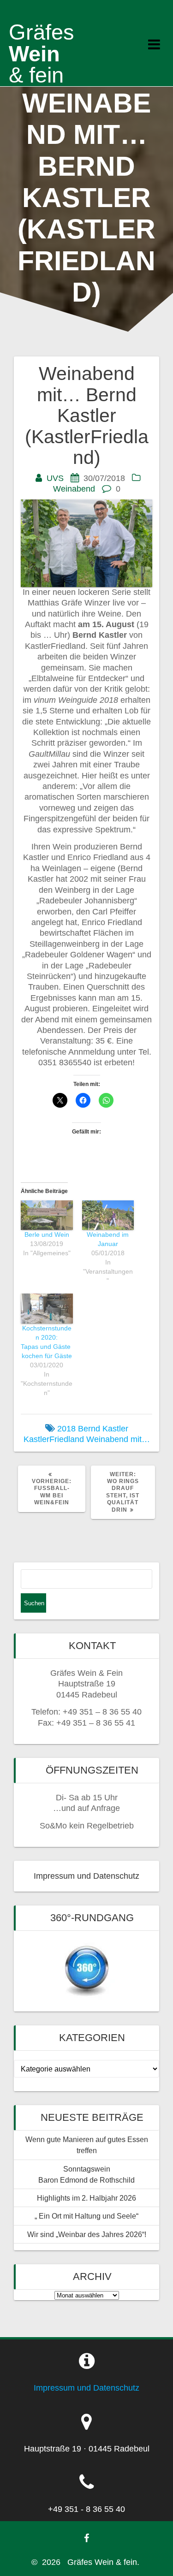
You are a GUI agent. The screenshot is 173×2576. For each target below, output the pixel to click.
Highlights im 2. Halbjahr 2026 (86, 2198)
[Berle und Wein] (47, 1215)
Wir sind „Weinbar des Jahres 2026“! (87, 2234)
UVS (55, 478)
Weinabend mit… (118, 1439)
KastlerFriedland (54, 1439)
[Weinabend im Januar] (108, 1215)
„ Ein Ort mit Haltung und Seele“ (86, 2216)
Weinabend (74, 489)
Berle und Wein (47, 1235)
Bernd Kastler (103, 1429)
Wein (42, 53)
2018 (66, 1429)
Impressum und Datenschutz (86, 1876)
